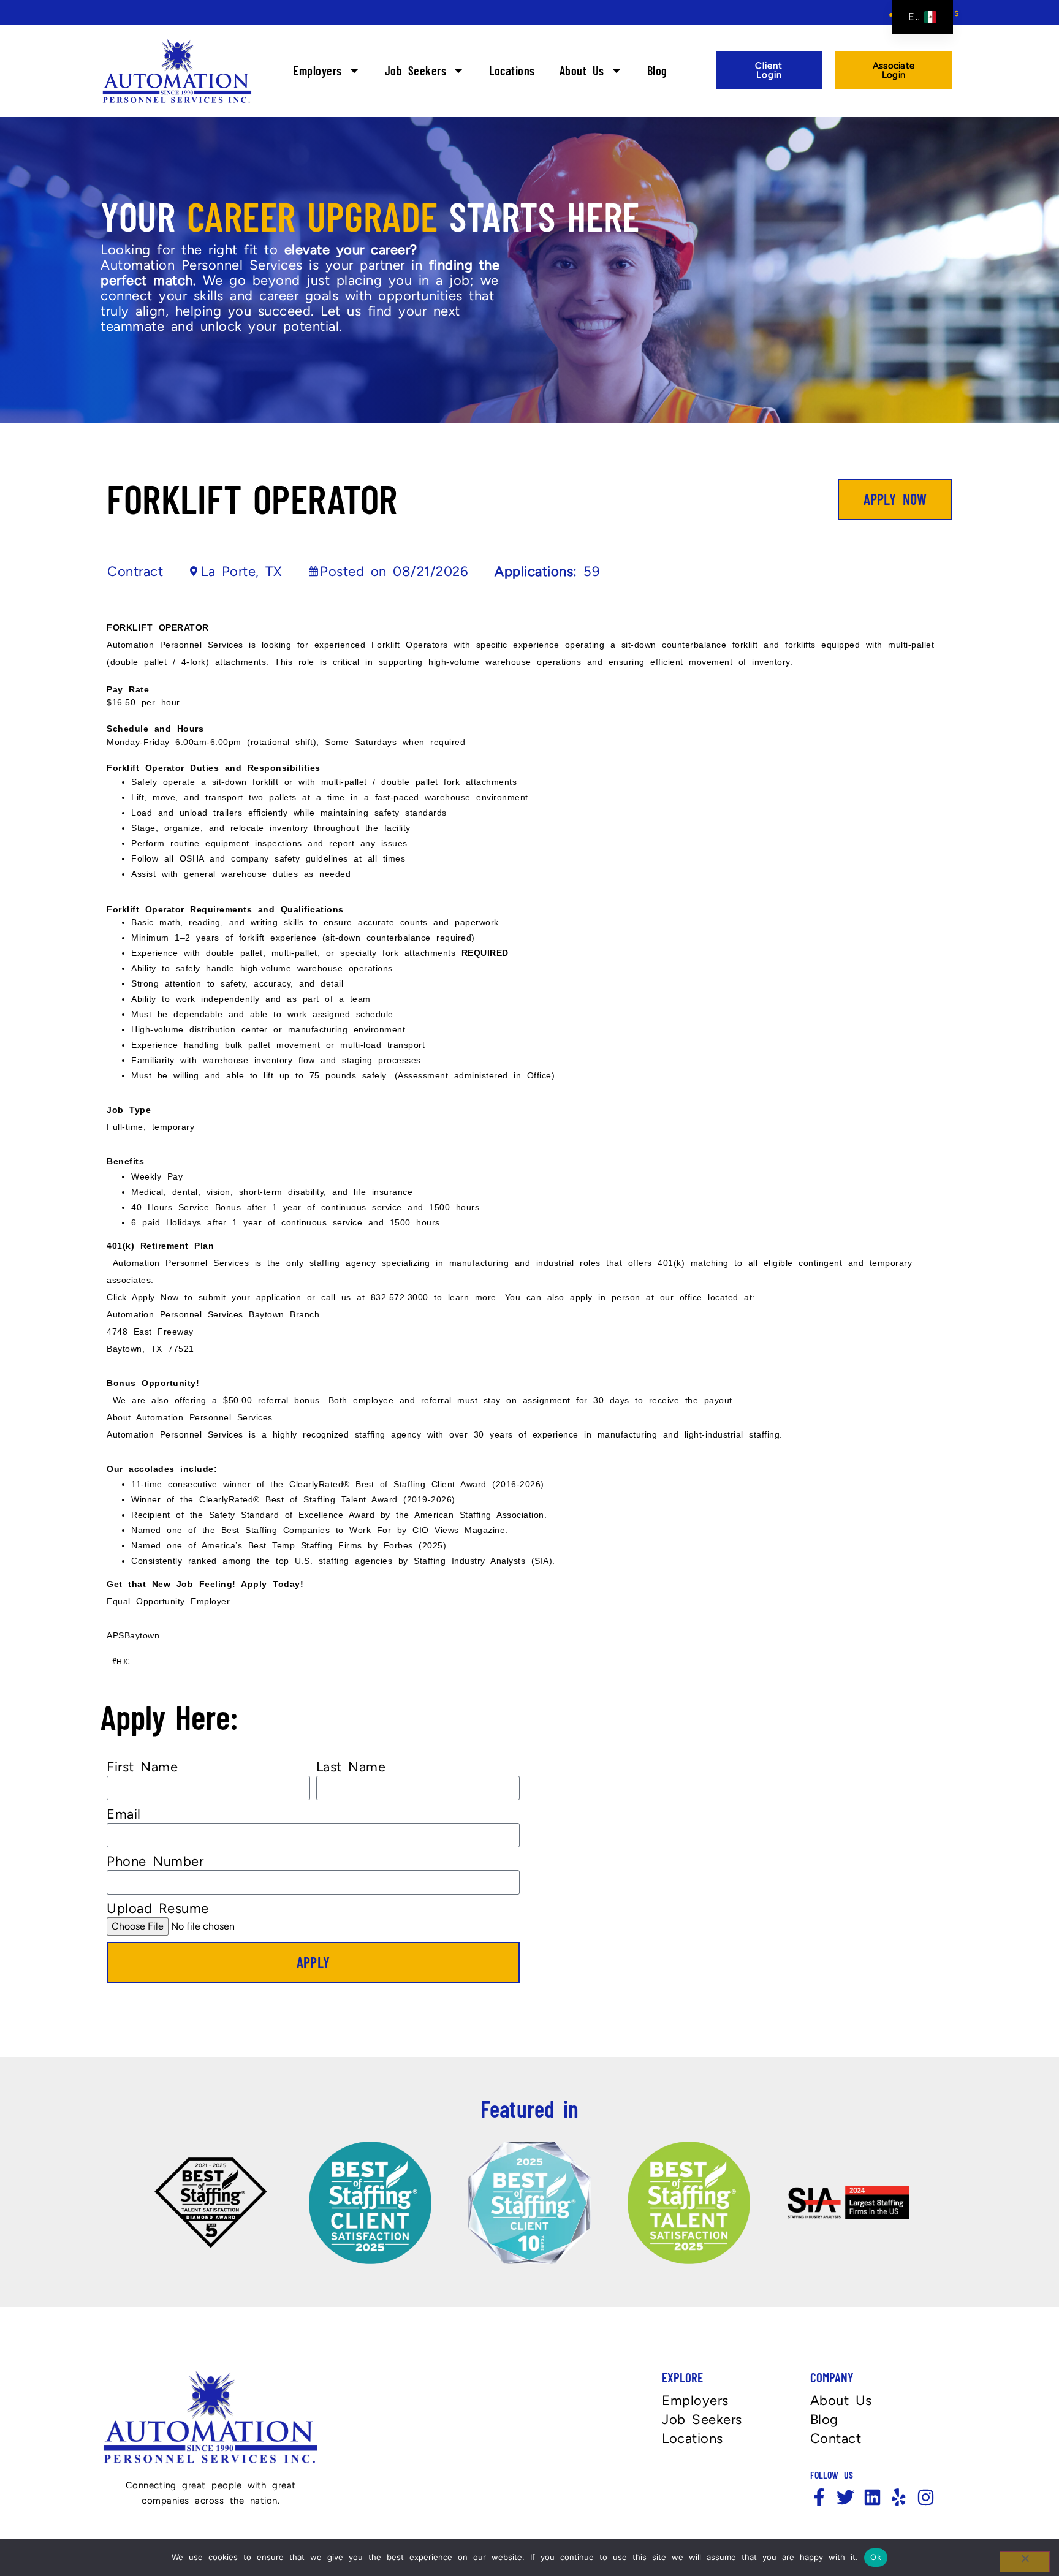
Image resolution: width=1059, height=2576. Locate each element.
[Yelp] (899, 2497)
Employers (317, 70)
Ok (876, 2557)
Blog (657, 70)
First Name (142, 1767)
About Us (582, 70)
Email (124, 1814)
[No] (1025, 2562)
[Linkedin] (872, 2497)
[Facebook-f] (819, 2497)
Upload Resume (158, 1909)
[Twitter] (845, 2497)
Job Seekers (416, 70)
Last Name (351, 1767)
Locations (512, 70)
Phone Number (155, 1862)
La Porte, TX (241, 571)
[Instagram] (926, 2497)
